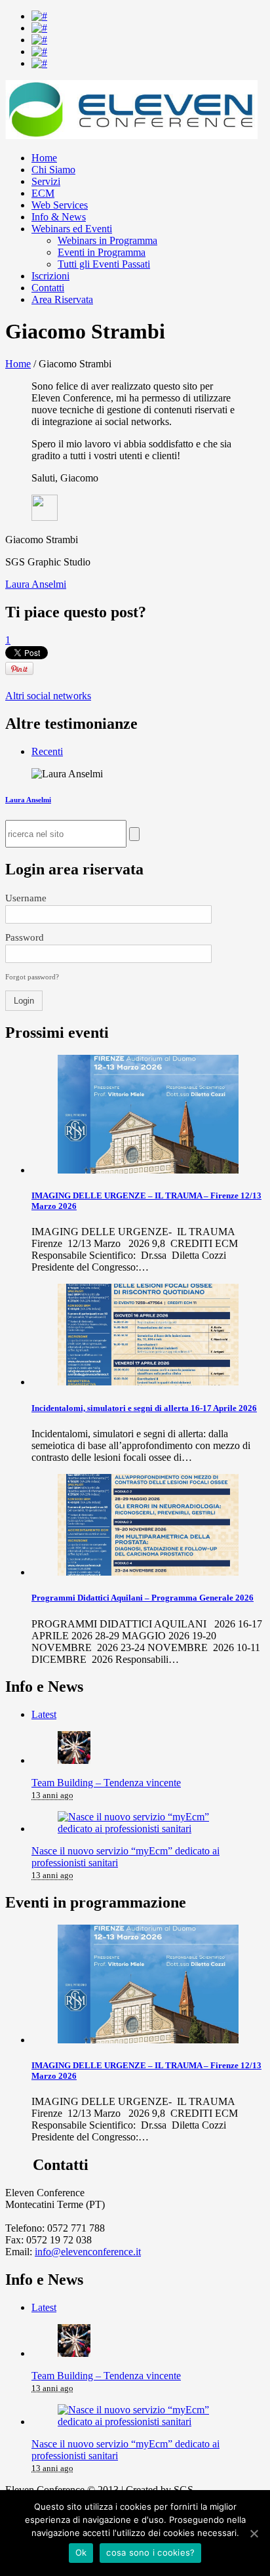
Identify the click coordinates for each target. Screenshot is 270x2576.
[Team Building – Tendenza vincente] (74, 1760)
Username (26, 898)
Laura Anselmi (36, 584)
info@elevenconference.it (88, 2252)
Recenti (47, 751)
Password (25, 937)
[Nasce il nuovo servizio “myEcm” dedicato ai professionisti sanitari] (148, 1829)
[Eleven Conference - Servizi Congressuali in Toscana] (131, 135)
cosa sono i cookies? (150, 2552)
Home (18, 364)
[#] (39, 16)
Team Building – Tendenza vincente (106, 1783)
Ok (81, 2552)
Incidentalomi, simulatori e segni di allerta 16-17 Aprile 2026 (144, 1408)
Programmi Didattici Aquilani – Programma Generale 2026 (143, 1598)
